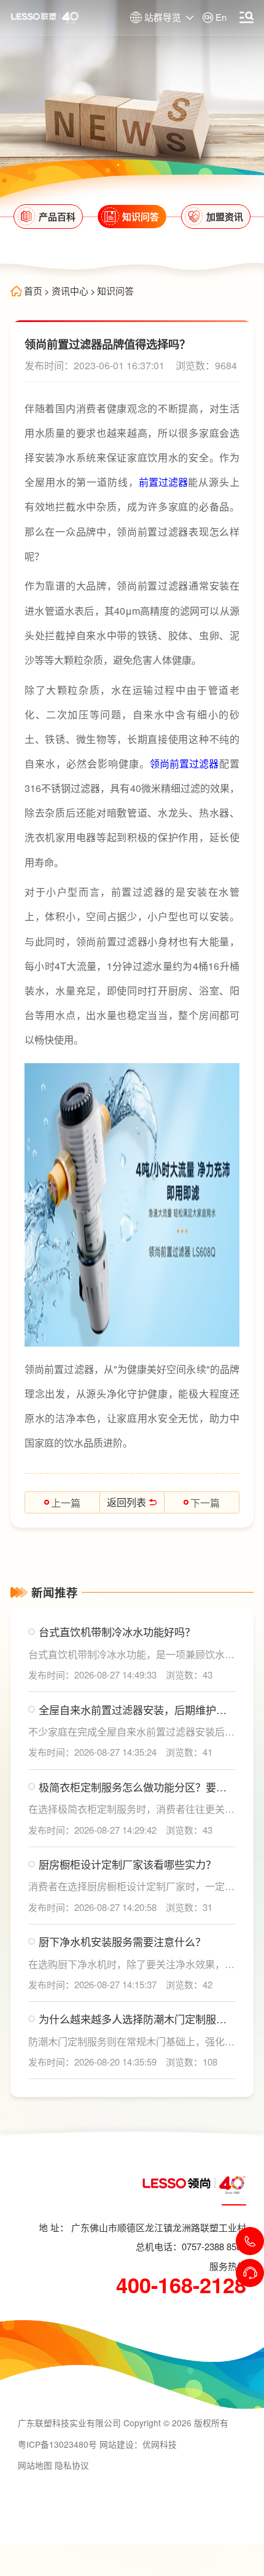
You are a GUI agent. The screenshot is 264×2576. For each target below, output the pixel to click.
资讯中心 (70, 291)
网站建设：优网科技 (138, 2444)
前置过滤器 (163, 482)
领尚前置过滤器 (184, 763)
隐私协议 (72, 2465)
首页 (33, 291)
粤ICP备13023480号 (57, 2444)
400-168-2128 (181, 2285)
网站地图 (35, 2465)
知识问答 (115, 291)
